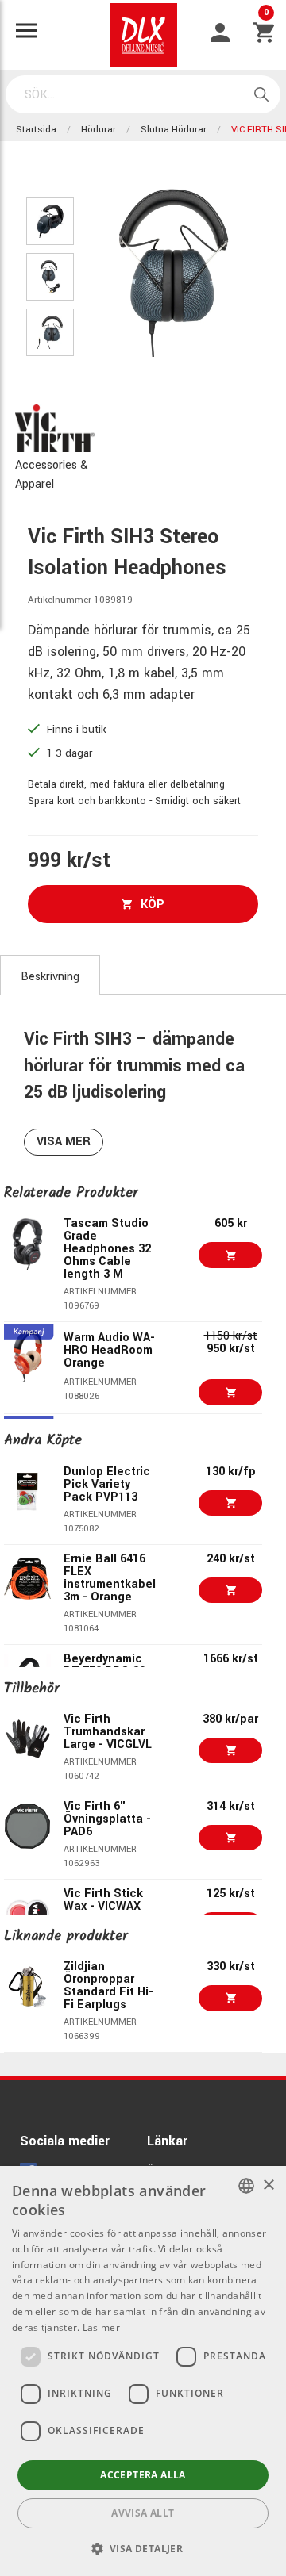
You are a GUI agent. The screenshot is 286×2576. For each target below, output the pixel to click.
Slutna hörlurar (174, 130)
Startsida (36, 130)
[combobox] (246, 2186)
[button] (143, 2548)
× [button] (268, 2185)
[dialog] (143, 2371)
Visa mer (64, 1142)
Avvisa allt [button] (143, 2513)
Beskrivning (50, 977)
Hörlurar (99, 130)
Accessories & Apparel (52, 475)
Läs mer (101, 2327)
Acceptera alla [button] (143, 2475)
